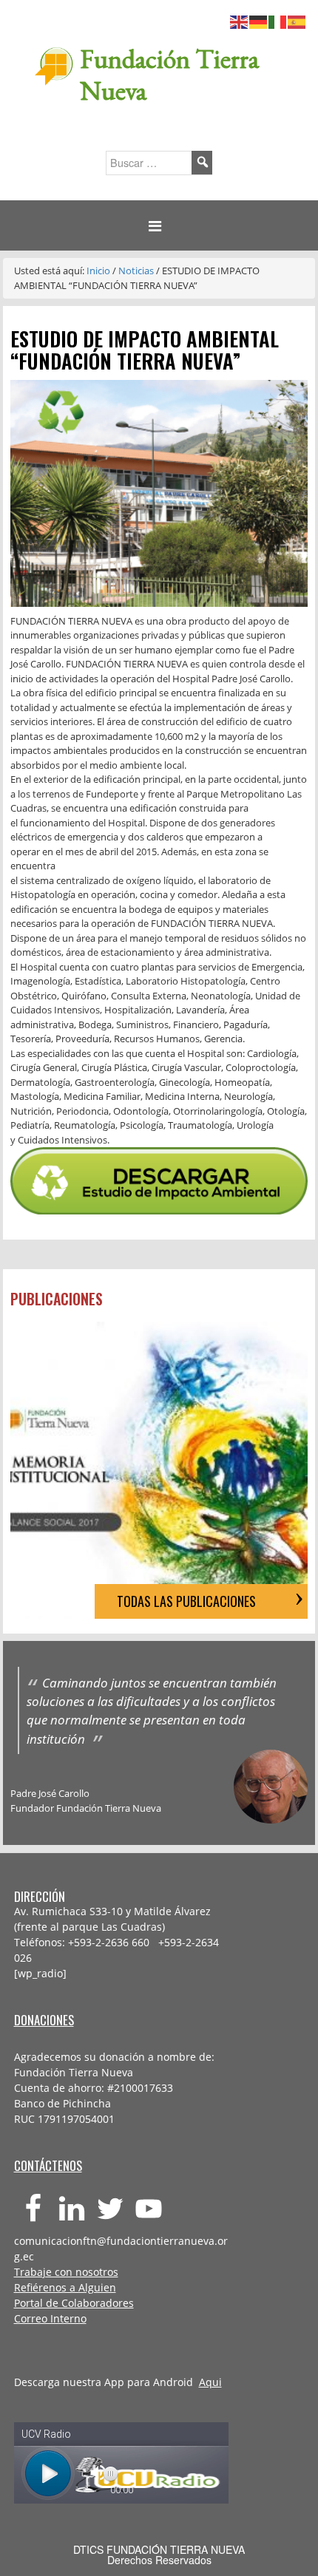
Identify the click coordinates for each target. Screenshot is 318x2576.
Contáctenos (48, 2165)
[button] (159, 226)
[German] (259, 20)
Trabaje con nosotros (66, 2272)
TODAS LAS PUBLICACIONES (186, 1601)
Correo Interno (50, 2318)
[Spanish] (297, 20)
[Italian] (278, 20)
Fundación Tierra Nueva (169, 75)
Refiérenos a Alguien (65, 2287)
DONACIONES (44, 2020)
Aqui (210, 2382)
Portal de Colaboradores (74, 2303)
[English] (240, 20)
